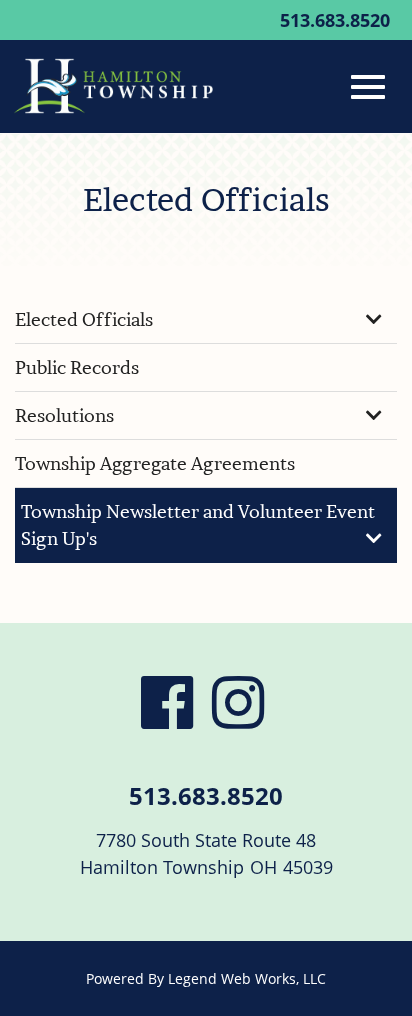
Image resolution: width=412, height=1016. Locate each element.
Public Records (77, 367)
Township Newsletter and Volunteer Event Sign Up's (198, 525)
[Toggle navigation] (368, 87)
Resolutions (64, 415)
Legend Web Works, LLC (247, 978)
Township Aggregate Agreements (155, 463)
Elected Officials (84, 319)
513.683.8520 (335, 20)
